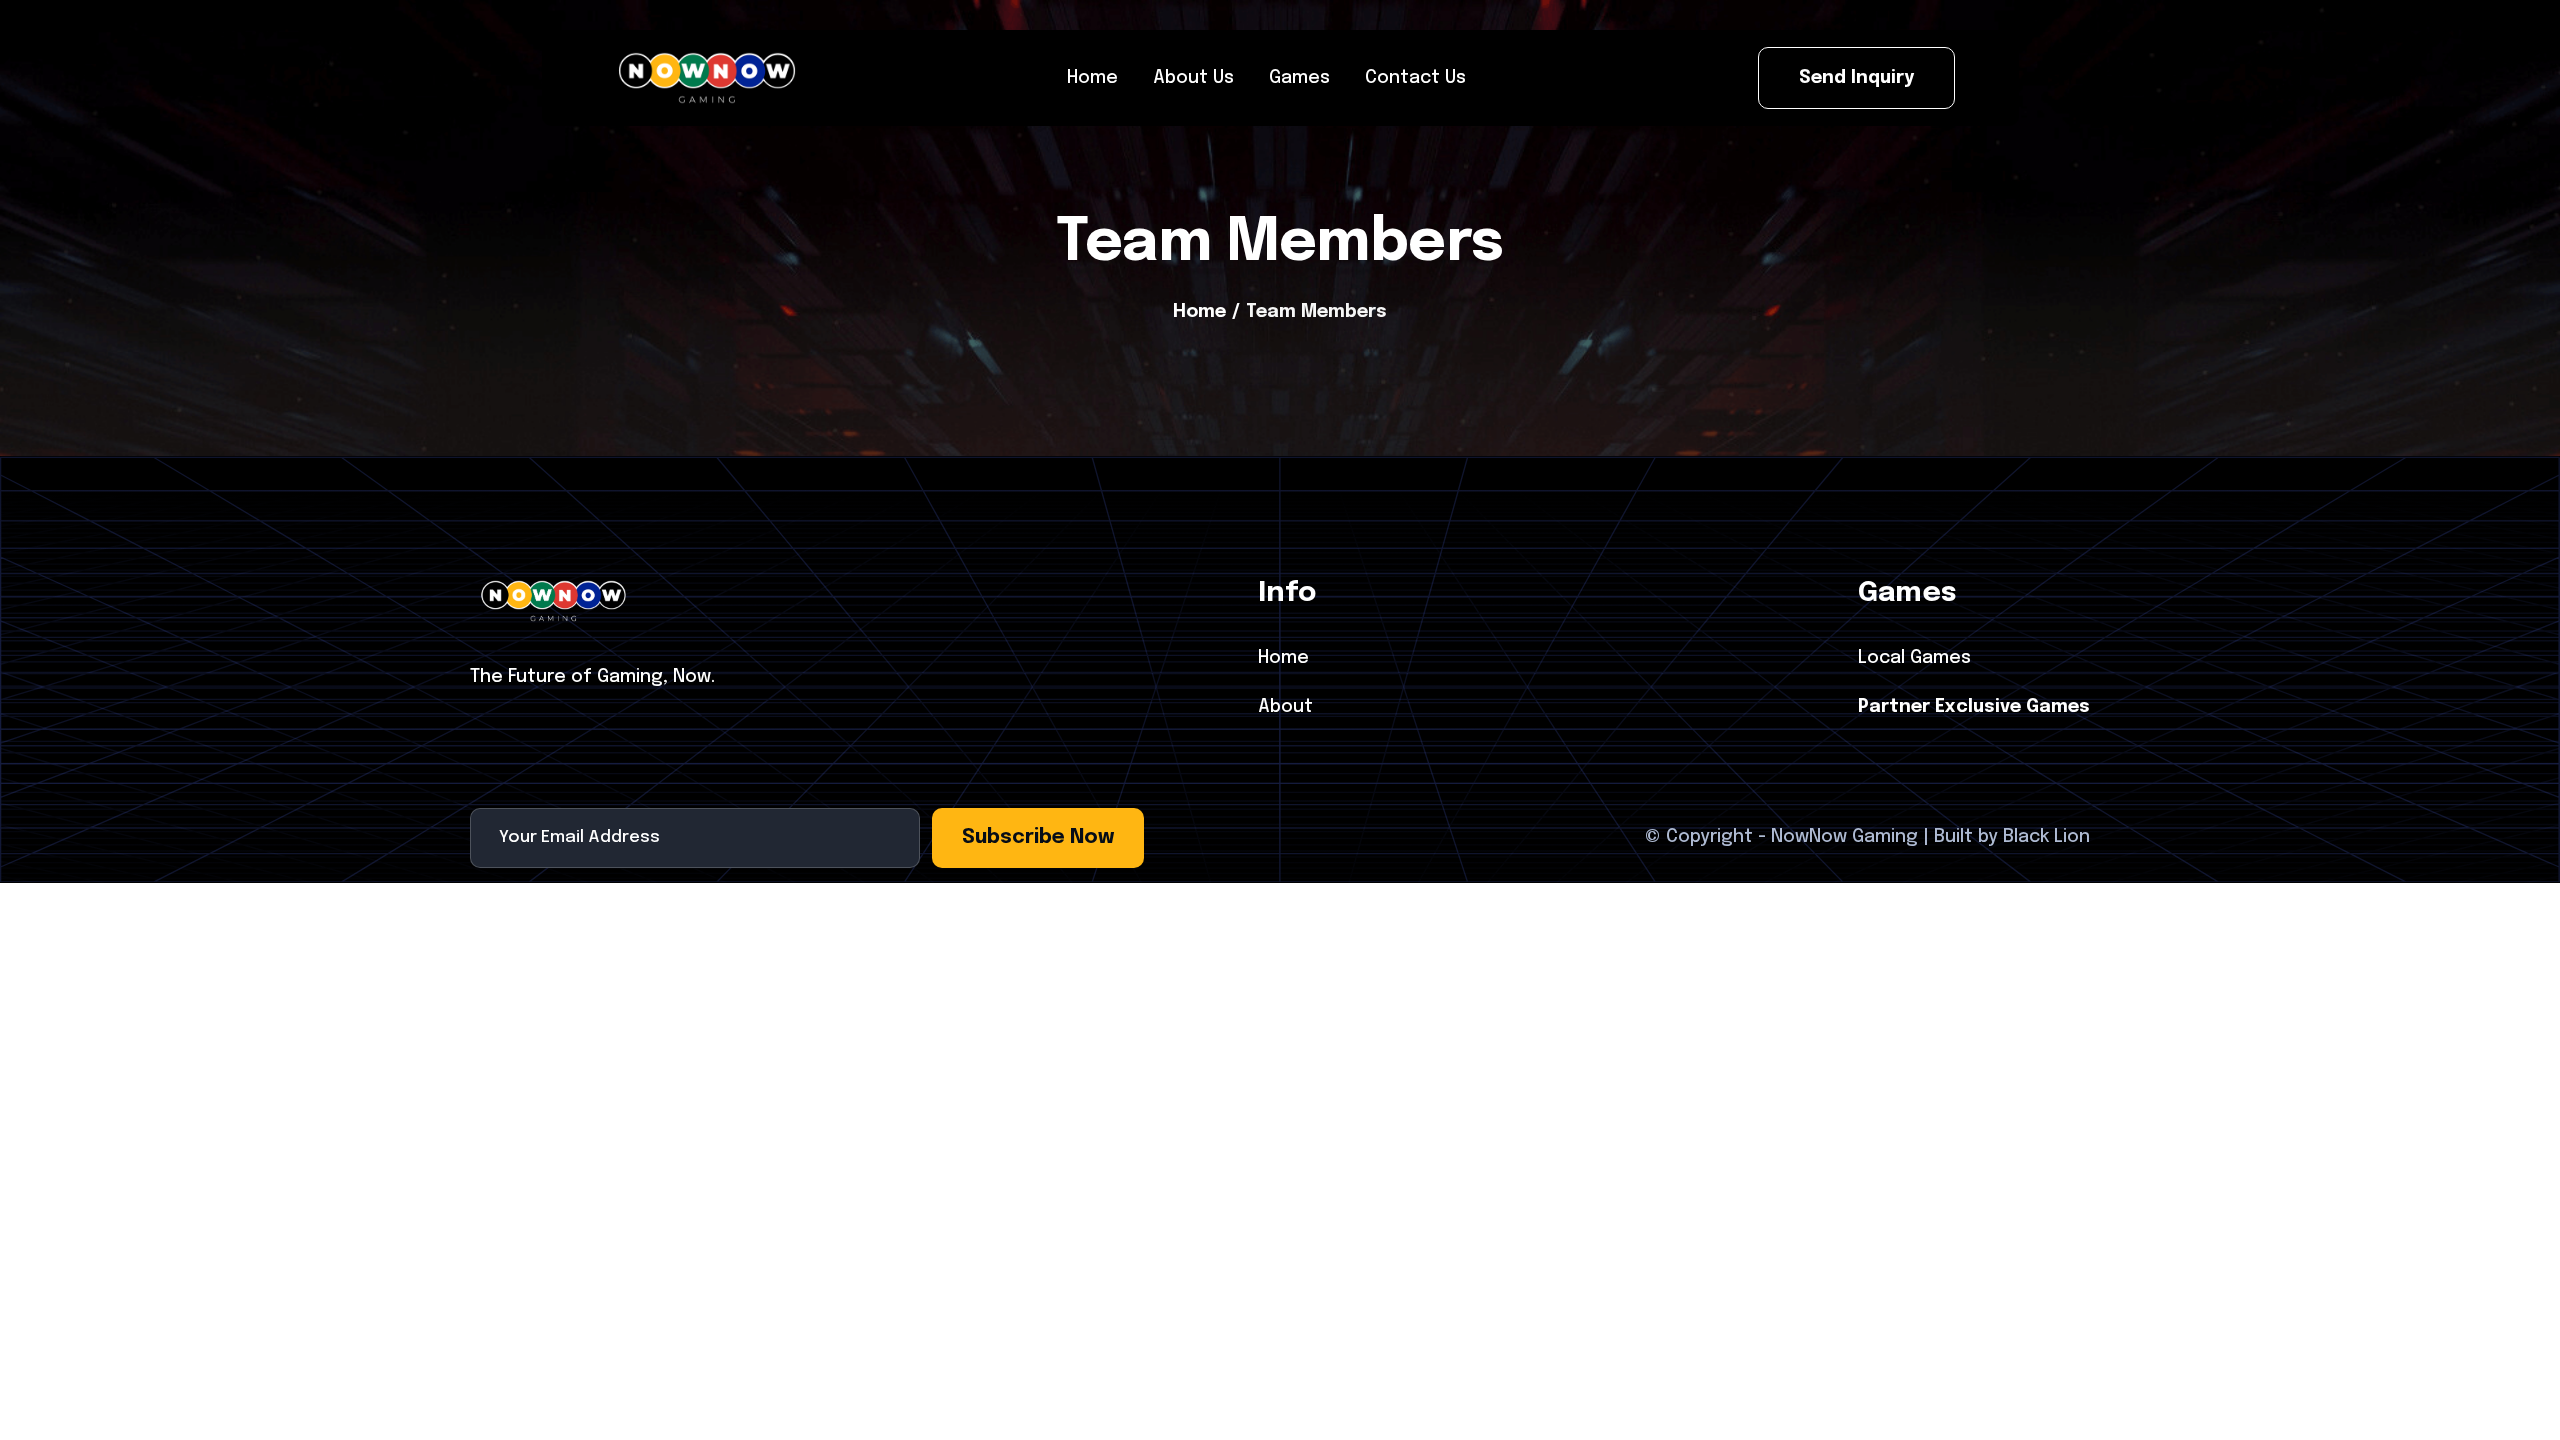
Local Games (1914, 658)
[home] (707, 77)
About (1285, 707)
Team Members (1316, 312)
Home (1199, 312)
